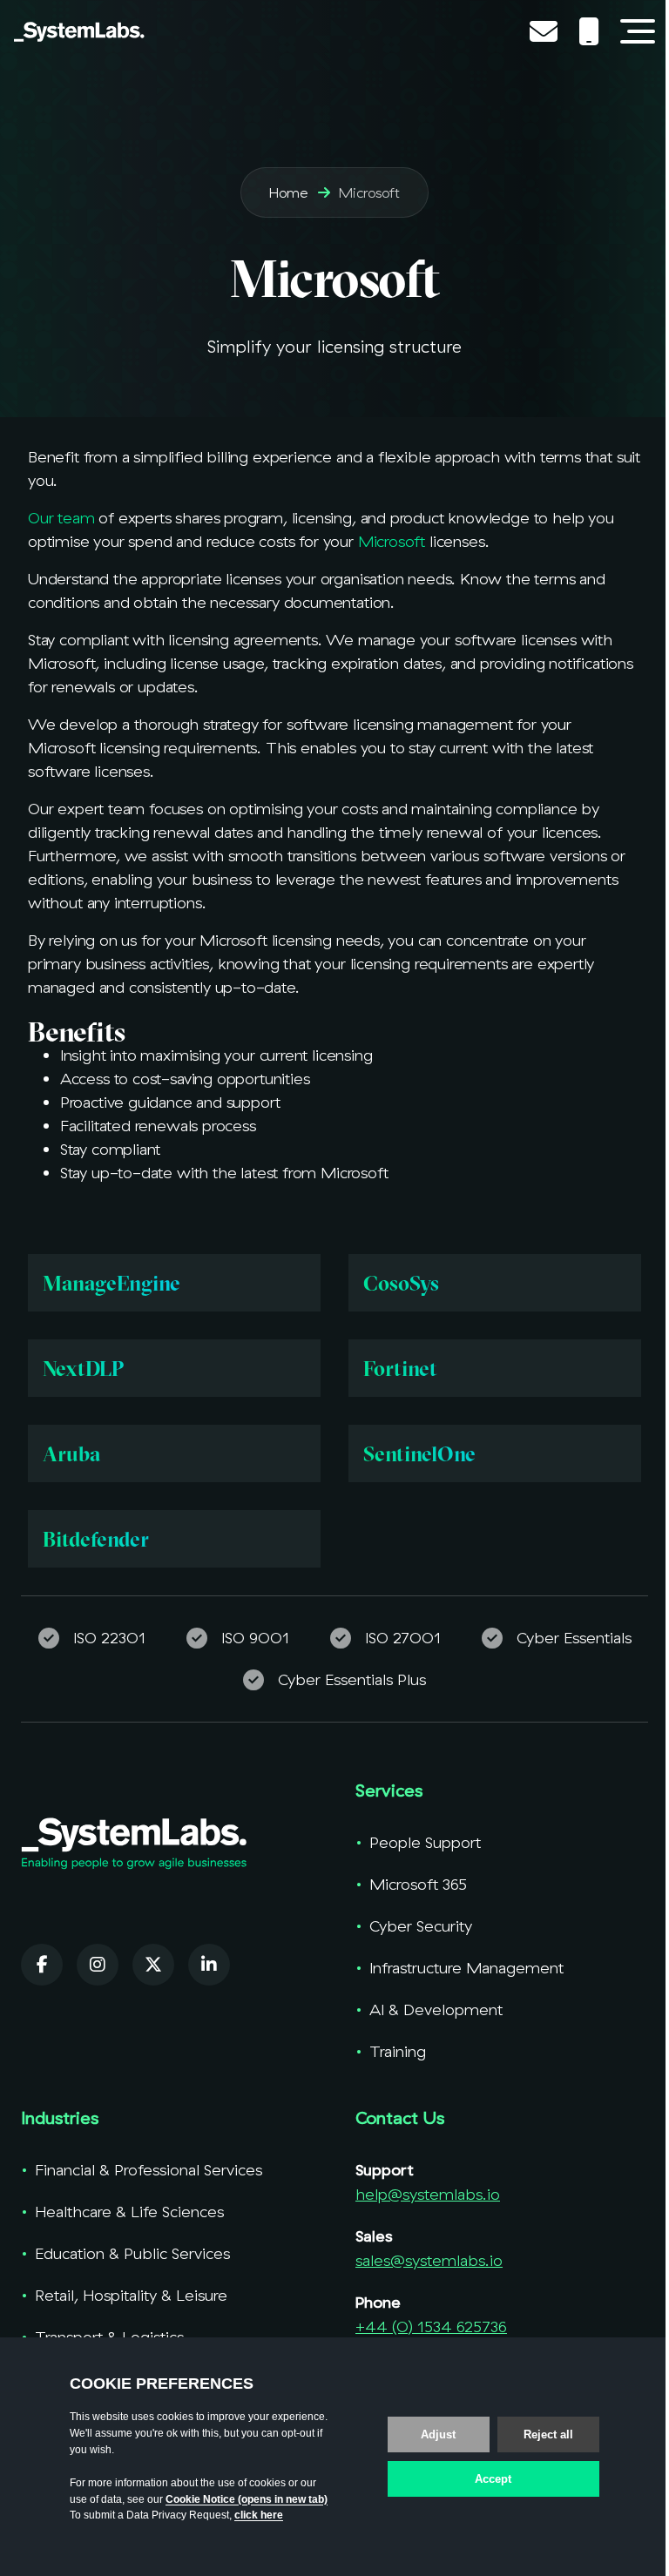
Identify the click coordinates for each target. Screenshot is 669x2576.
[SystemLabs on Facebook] (42, 1965)
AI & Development (436, 2010)
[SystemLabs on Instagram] (98, 1965)
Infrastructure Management (466, 1968)
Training (398, 2051)
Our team (61, 518)
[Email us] (547, 31)
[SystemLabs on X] (153, 1965)
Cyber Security (421, 1926)
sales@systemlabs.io (429, 2260)
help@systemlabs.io (428, 2194)
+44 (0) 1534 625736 (431, 2326)
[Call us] (592, 31)
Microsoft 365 (418, 1884)
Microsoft (392, 541)
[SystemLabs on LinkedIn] (209, 1965)
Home (288, 192)
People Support (425, 1842)
